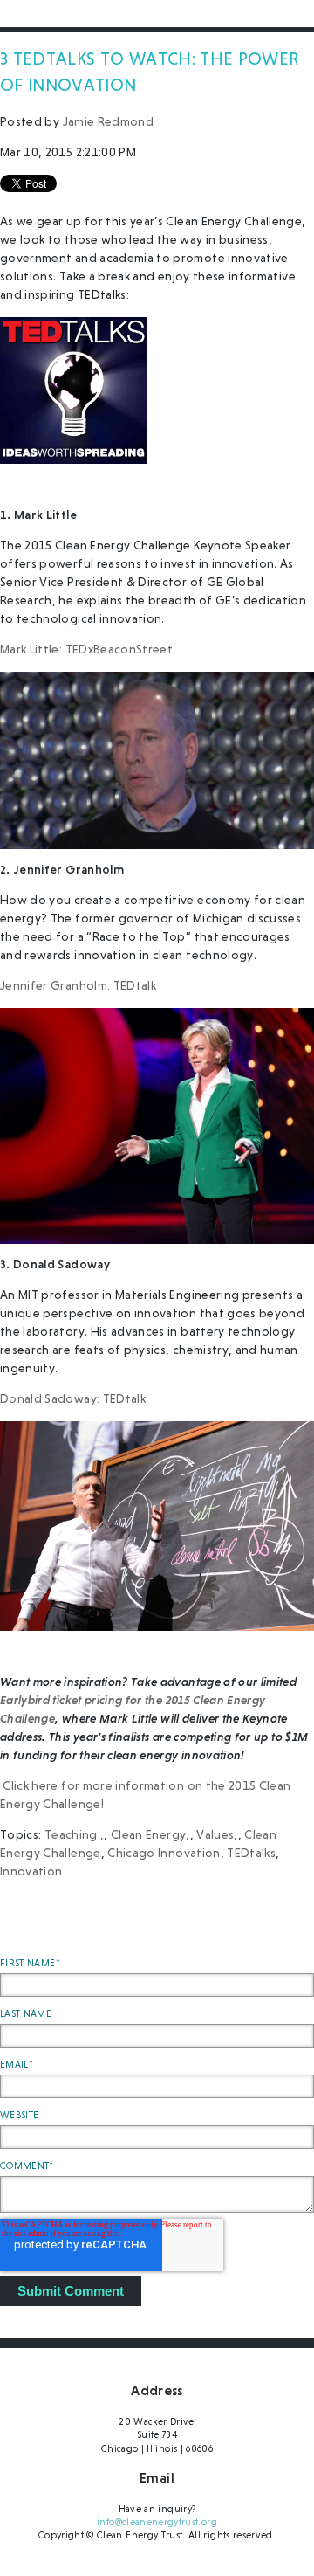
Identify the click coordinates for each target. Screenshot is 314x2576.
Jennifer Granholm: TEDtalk (78, 986)
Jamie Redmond (109, 122)
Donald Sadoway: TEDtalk (73, 1399)
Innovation (31, 1872)
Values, (217, 1835)
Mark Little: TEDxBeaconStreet (86, 650)
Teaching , (75, 1835)
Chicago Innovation (164, 1854)
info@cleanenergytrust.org (157, 2523)
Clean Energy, (150, 1835)
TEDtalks (251, 1854)
